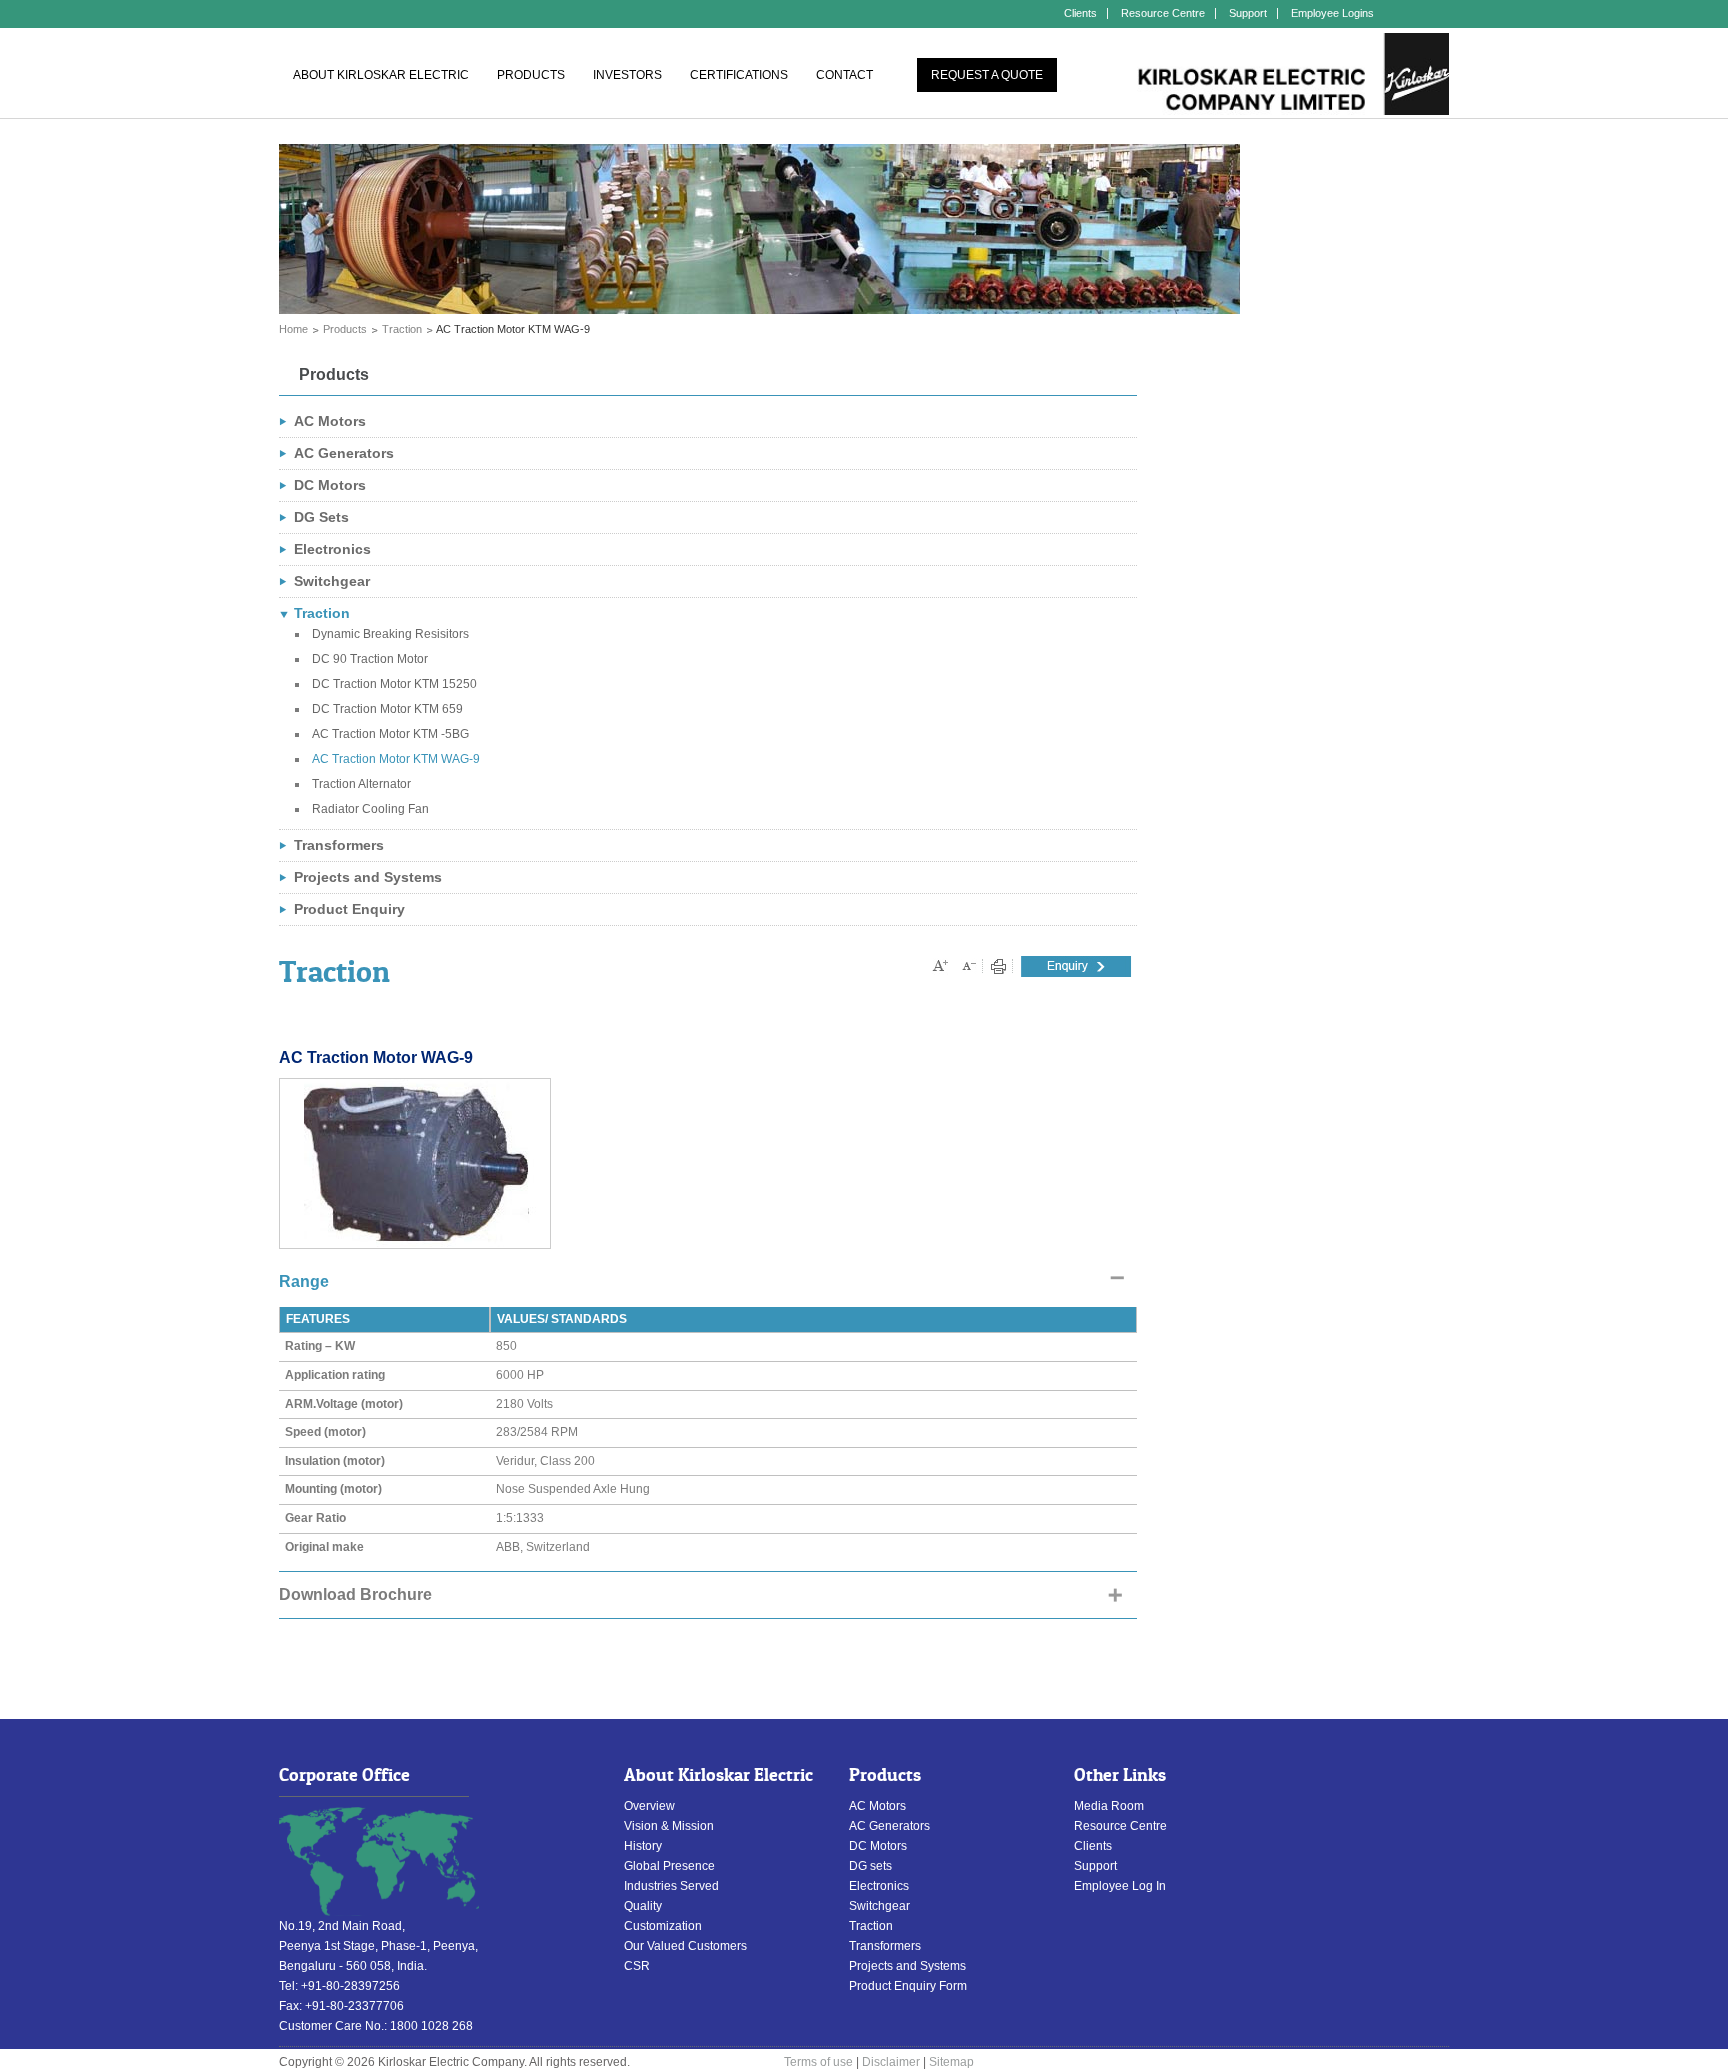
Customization (663, 1926)
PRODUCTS (531, 75)
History (643, 1846)
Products (345, 329)
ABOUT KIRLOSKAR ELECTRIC (381, 75)
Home (293, 329)
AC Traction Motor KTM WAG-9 (396, 759)
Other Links (1120, 1775)
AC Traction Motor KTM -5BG (390, 734)
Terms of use (818, 2062)
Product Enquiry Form (908, 1986)
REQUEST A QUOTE (987, 75)
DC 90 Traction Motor (370, 659)
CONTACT (844, 75)
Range (304, 1281)
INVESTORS (627, 75)
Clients (1080, 13)
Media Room (1109, 1806)
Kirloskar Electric (1293, 74)
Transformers (339, 845)
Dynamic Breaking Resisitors (390, 634)
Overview (649, 1806)
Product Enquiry (349, 909)
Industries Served (671, 1886)
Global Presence (669, 1866)
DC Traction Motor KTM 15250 (394, 684)
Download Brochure (355, 1594)
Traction (402, 329)
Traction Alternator (361, 784)
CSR (637, 1966)
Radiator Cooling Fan (370, 809)
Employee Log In (1120, 1886)
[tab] (708, 1282)
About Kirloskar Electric (718, 1775)
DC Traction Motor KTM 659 (387, 709)
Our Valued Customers (685, 1946)
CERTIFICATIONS (739, 75)
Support (1248, 13)
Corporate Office (344, 1775)
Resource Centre (1163, 13)
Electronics (332, 549)
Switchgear (332, 581)
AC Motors (330, 421)
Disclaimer (891, 2062)
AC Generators (344, 453)
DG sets (870, 1866)
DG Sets (321, 517)
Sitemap (951, 2062)
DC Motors (330, 485)
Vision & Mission (669, 1826)
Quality (643, 1906)
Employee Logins (1332, 13)
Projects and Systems (368, 877)
